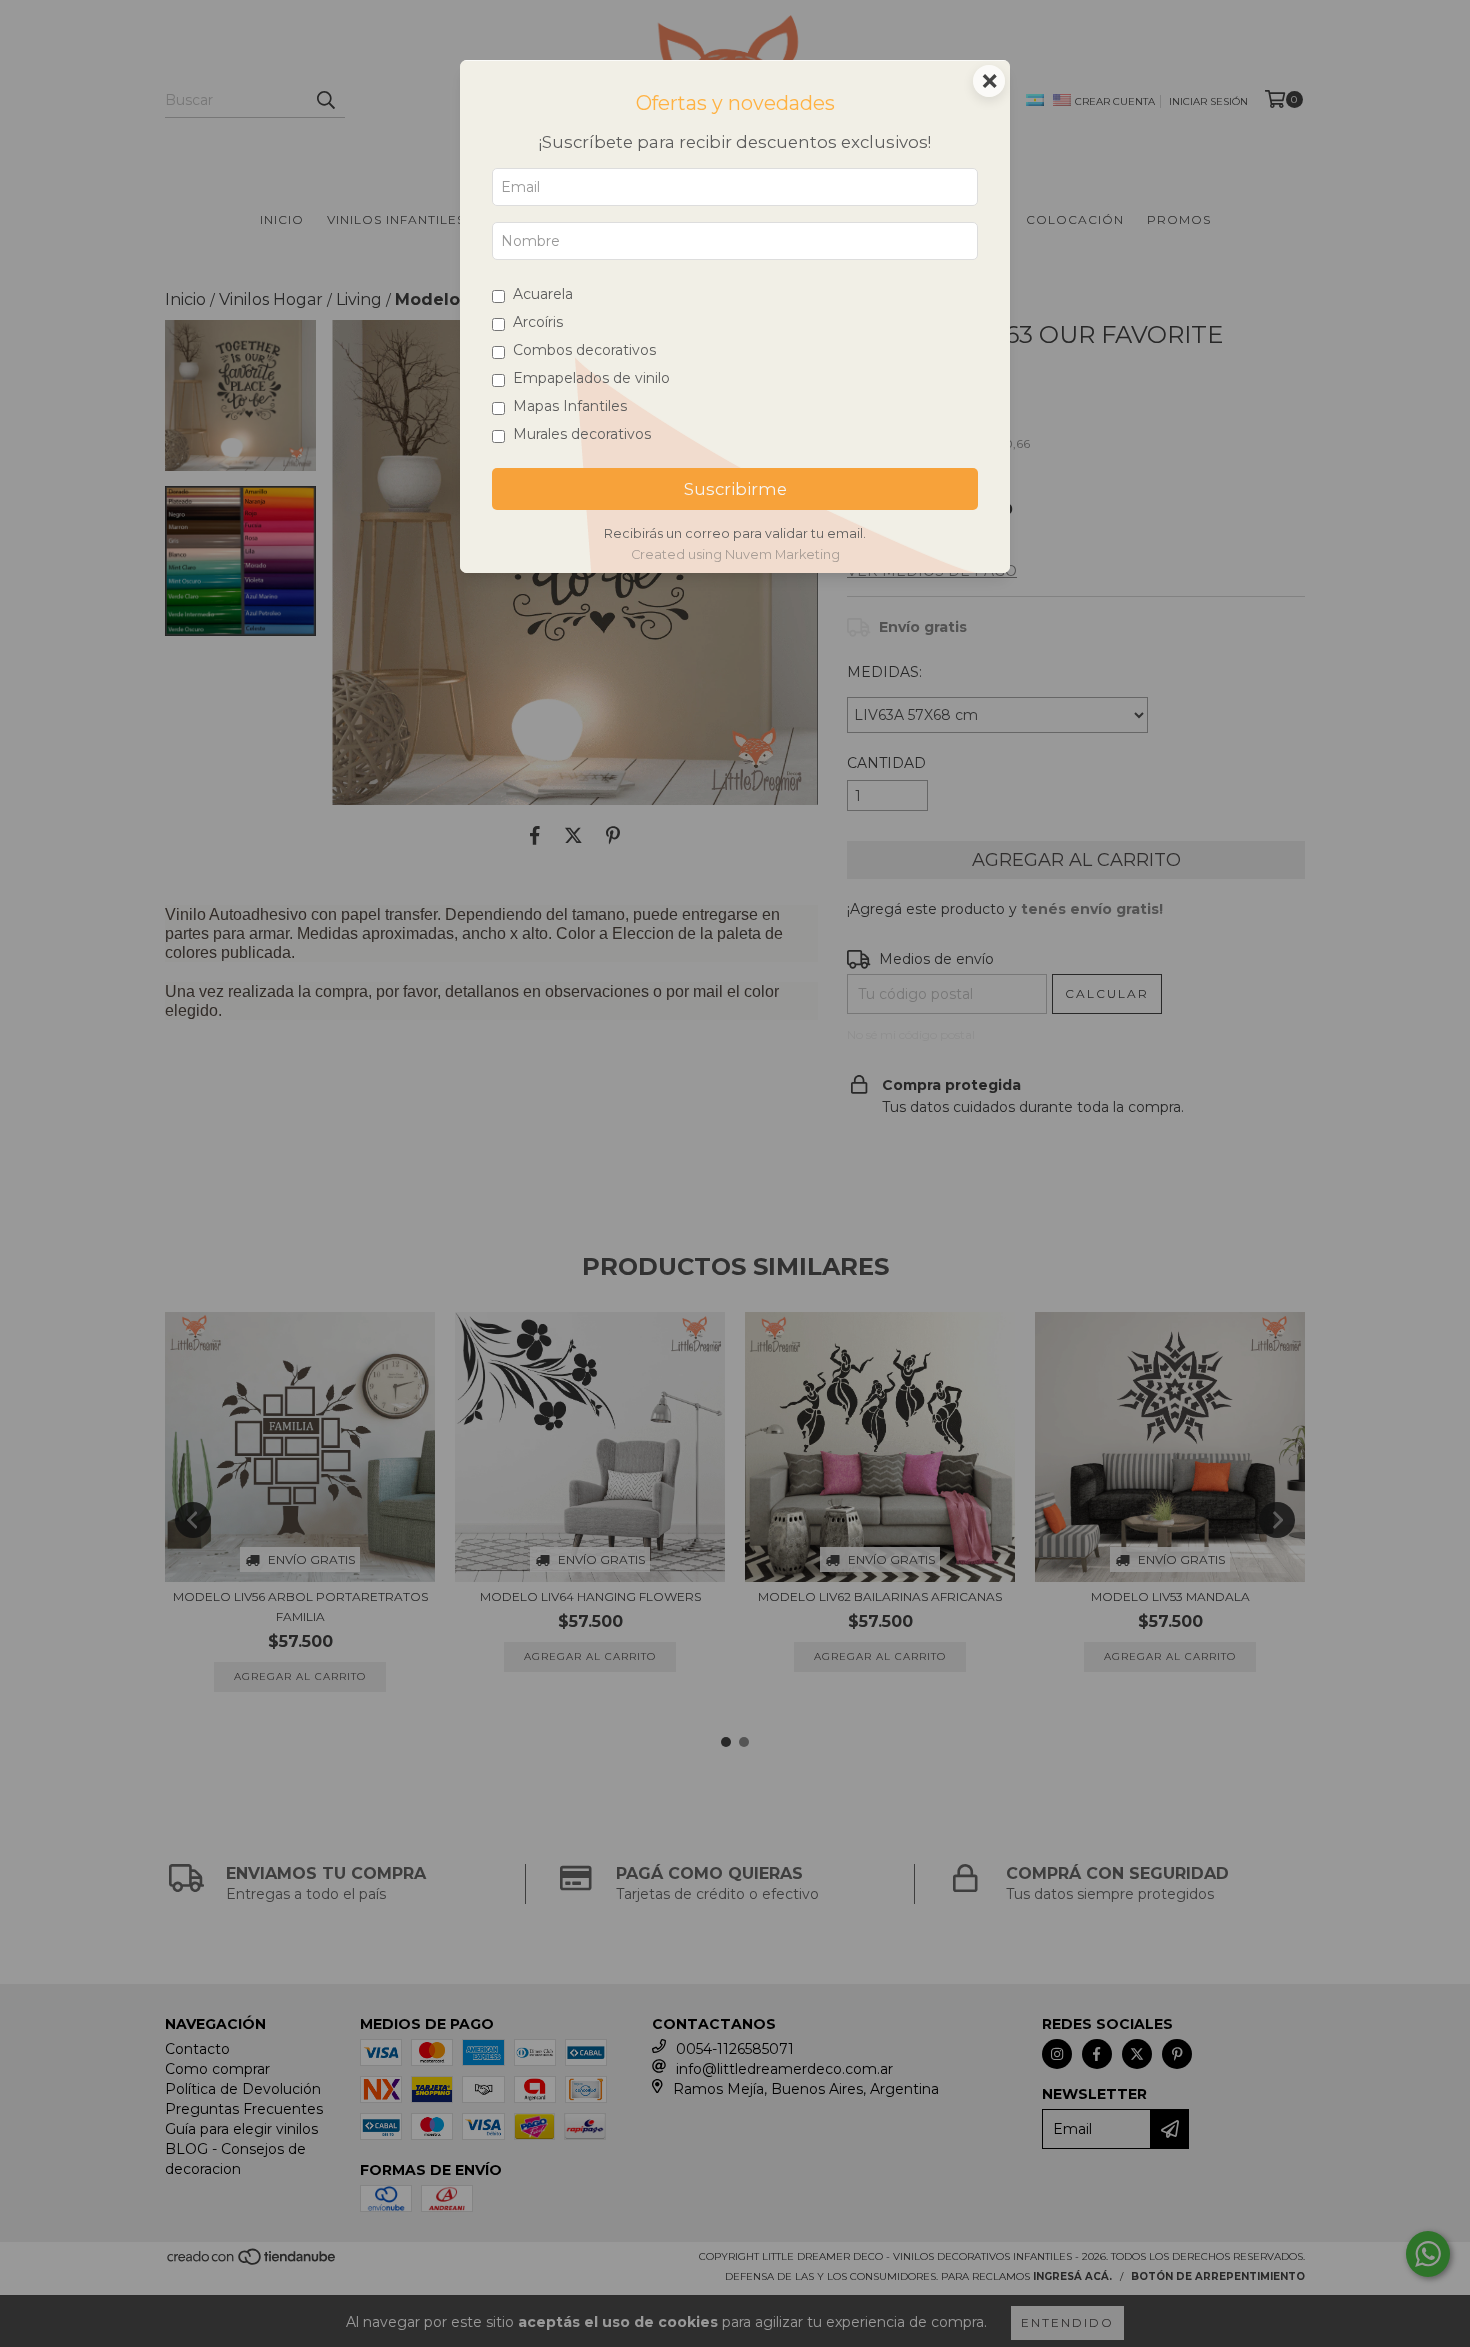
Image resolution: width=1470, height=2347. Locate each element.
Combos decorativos (584, 350)
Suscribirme (735, 489)
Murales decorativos (582, 434)
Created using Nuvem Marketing (735, 554)
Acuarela (543, 294)
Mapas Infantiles (570, 406)
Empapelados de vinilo (591, 378)
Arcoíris (538, 322)
